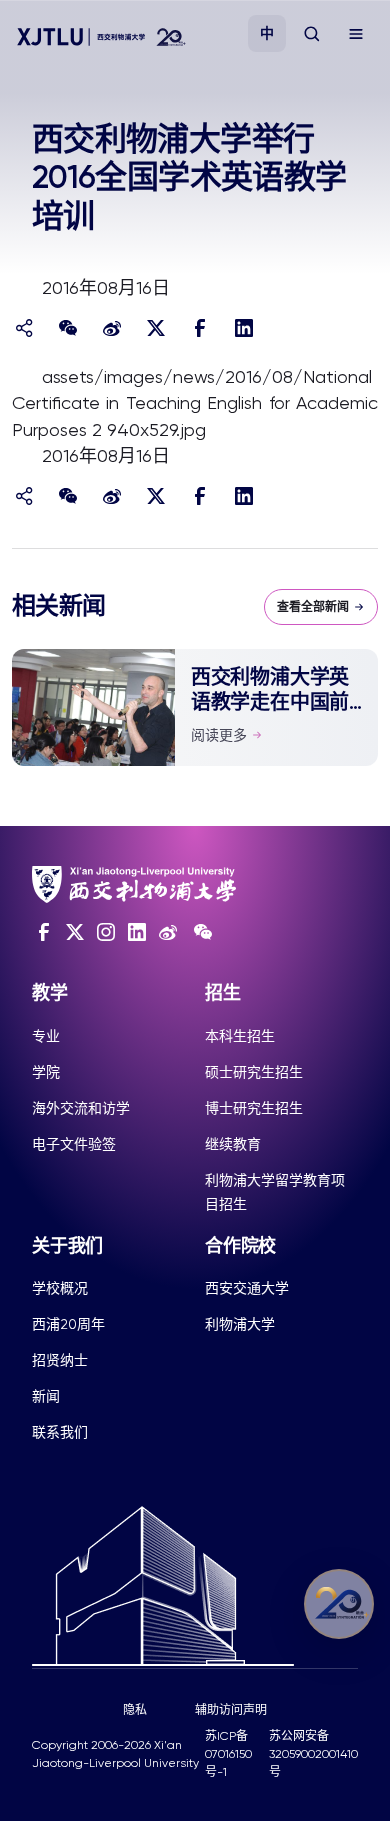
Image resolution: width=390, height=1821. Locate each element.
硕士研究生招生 (254, 1072)
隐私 (135, 1710)
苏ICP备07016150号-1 (228, 1754)
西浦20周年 (68, 1324)
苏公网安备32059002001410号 (313, 1754)
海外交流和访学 (81, 1108)
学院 (46, 1072)
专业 (46, 1036)
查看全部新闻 (313, 607)
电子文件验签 (74, 1144)
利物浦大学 (240, 1324)
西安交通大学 (247, 1288)
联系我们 (60, 1432)
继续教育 (233, 1144)
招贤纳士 (60, 1360)
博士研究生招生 (254, 1108)
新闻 (46, 1396)
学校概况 (60, 1288)
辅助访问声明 (231, 1710)
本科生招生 (240, 1036)
